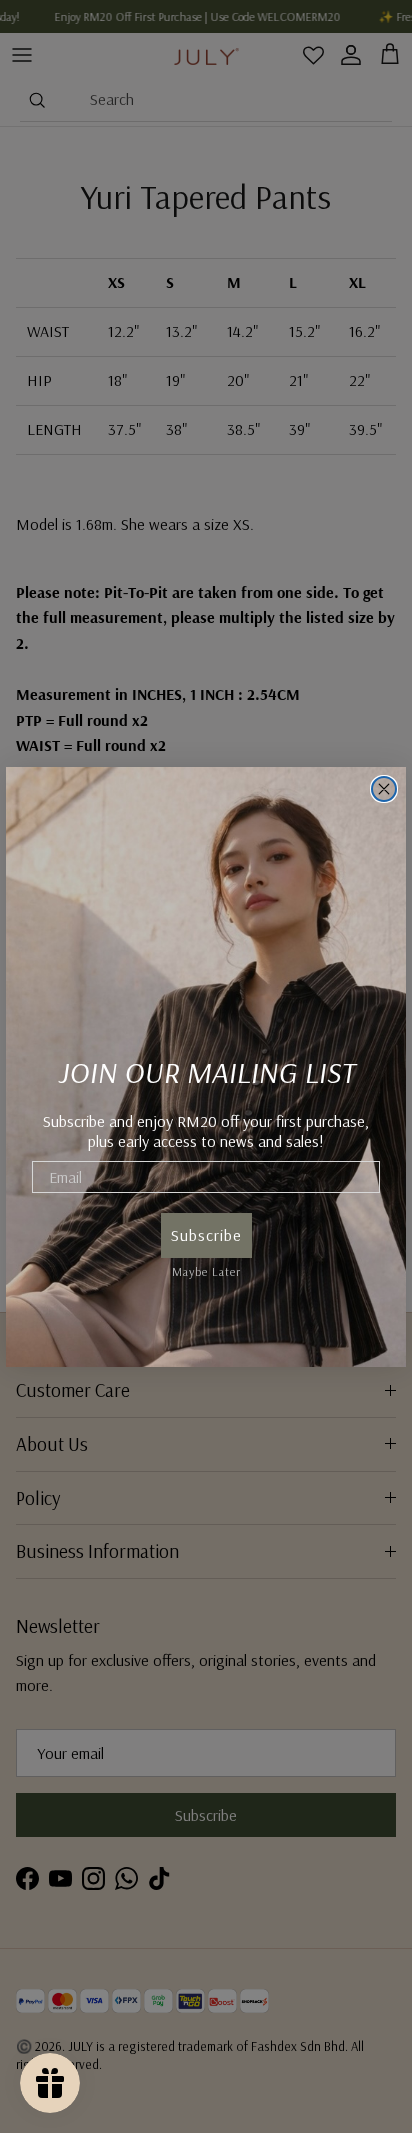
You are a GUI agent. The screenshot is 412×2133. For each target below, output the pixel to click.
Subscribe (206, 1235)
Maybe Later (206, 1268)
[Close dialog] (384, 789)
